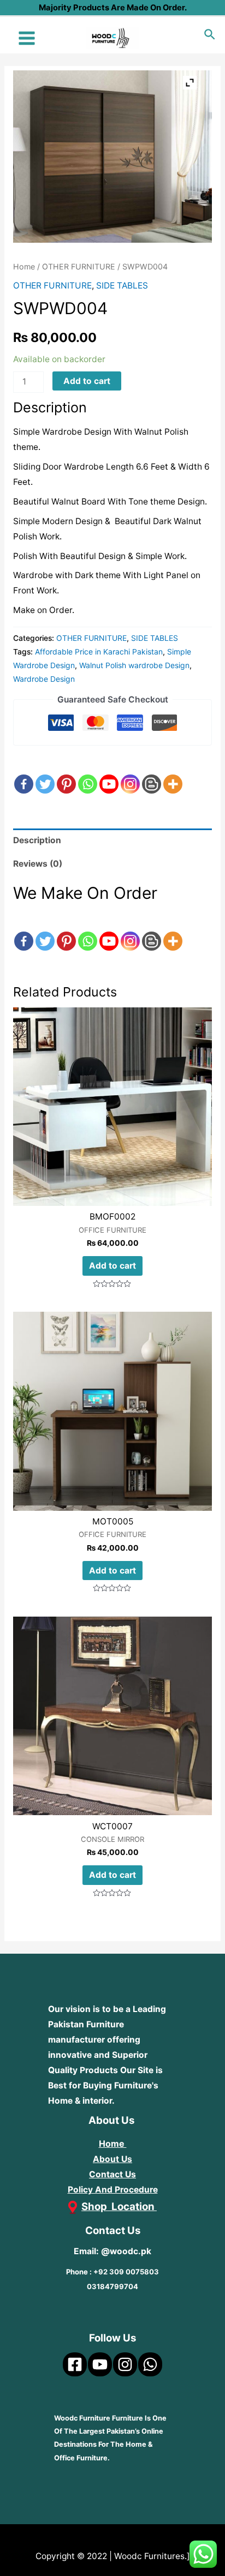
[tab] (112, 840)
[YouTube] (100, 2364)
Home (24, 266)
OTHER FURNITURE (79, 266)
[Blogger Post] (152, 774)
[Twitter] (45, 774)
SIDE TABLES (122, 286)
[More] (173, 774)
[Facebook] (24, 774)
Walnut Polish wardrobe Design (134, 665)
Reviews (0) (38, 864)
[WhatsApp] (150, 2364)
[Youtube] (109, 774)
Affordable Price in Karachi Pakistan (99, 651)
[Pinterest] (66, 774)
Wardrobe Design (44, 679)
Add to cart (87, 381)
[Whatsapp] (88, 774)
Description (37, 840)
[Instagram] (130, 774)
